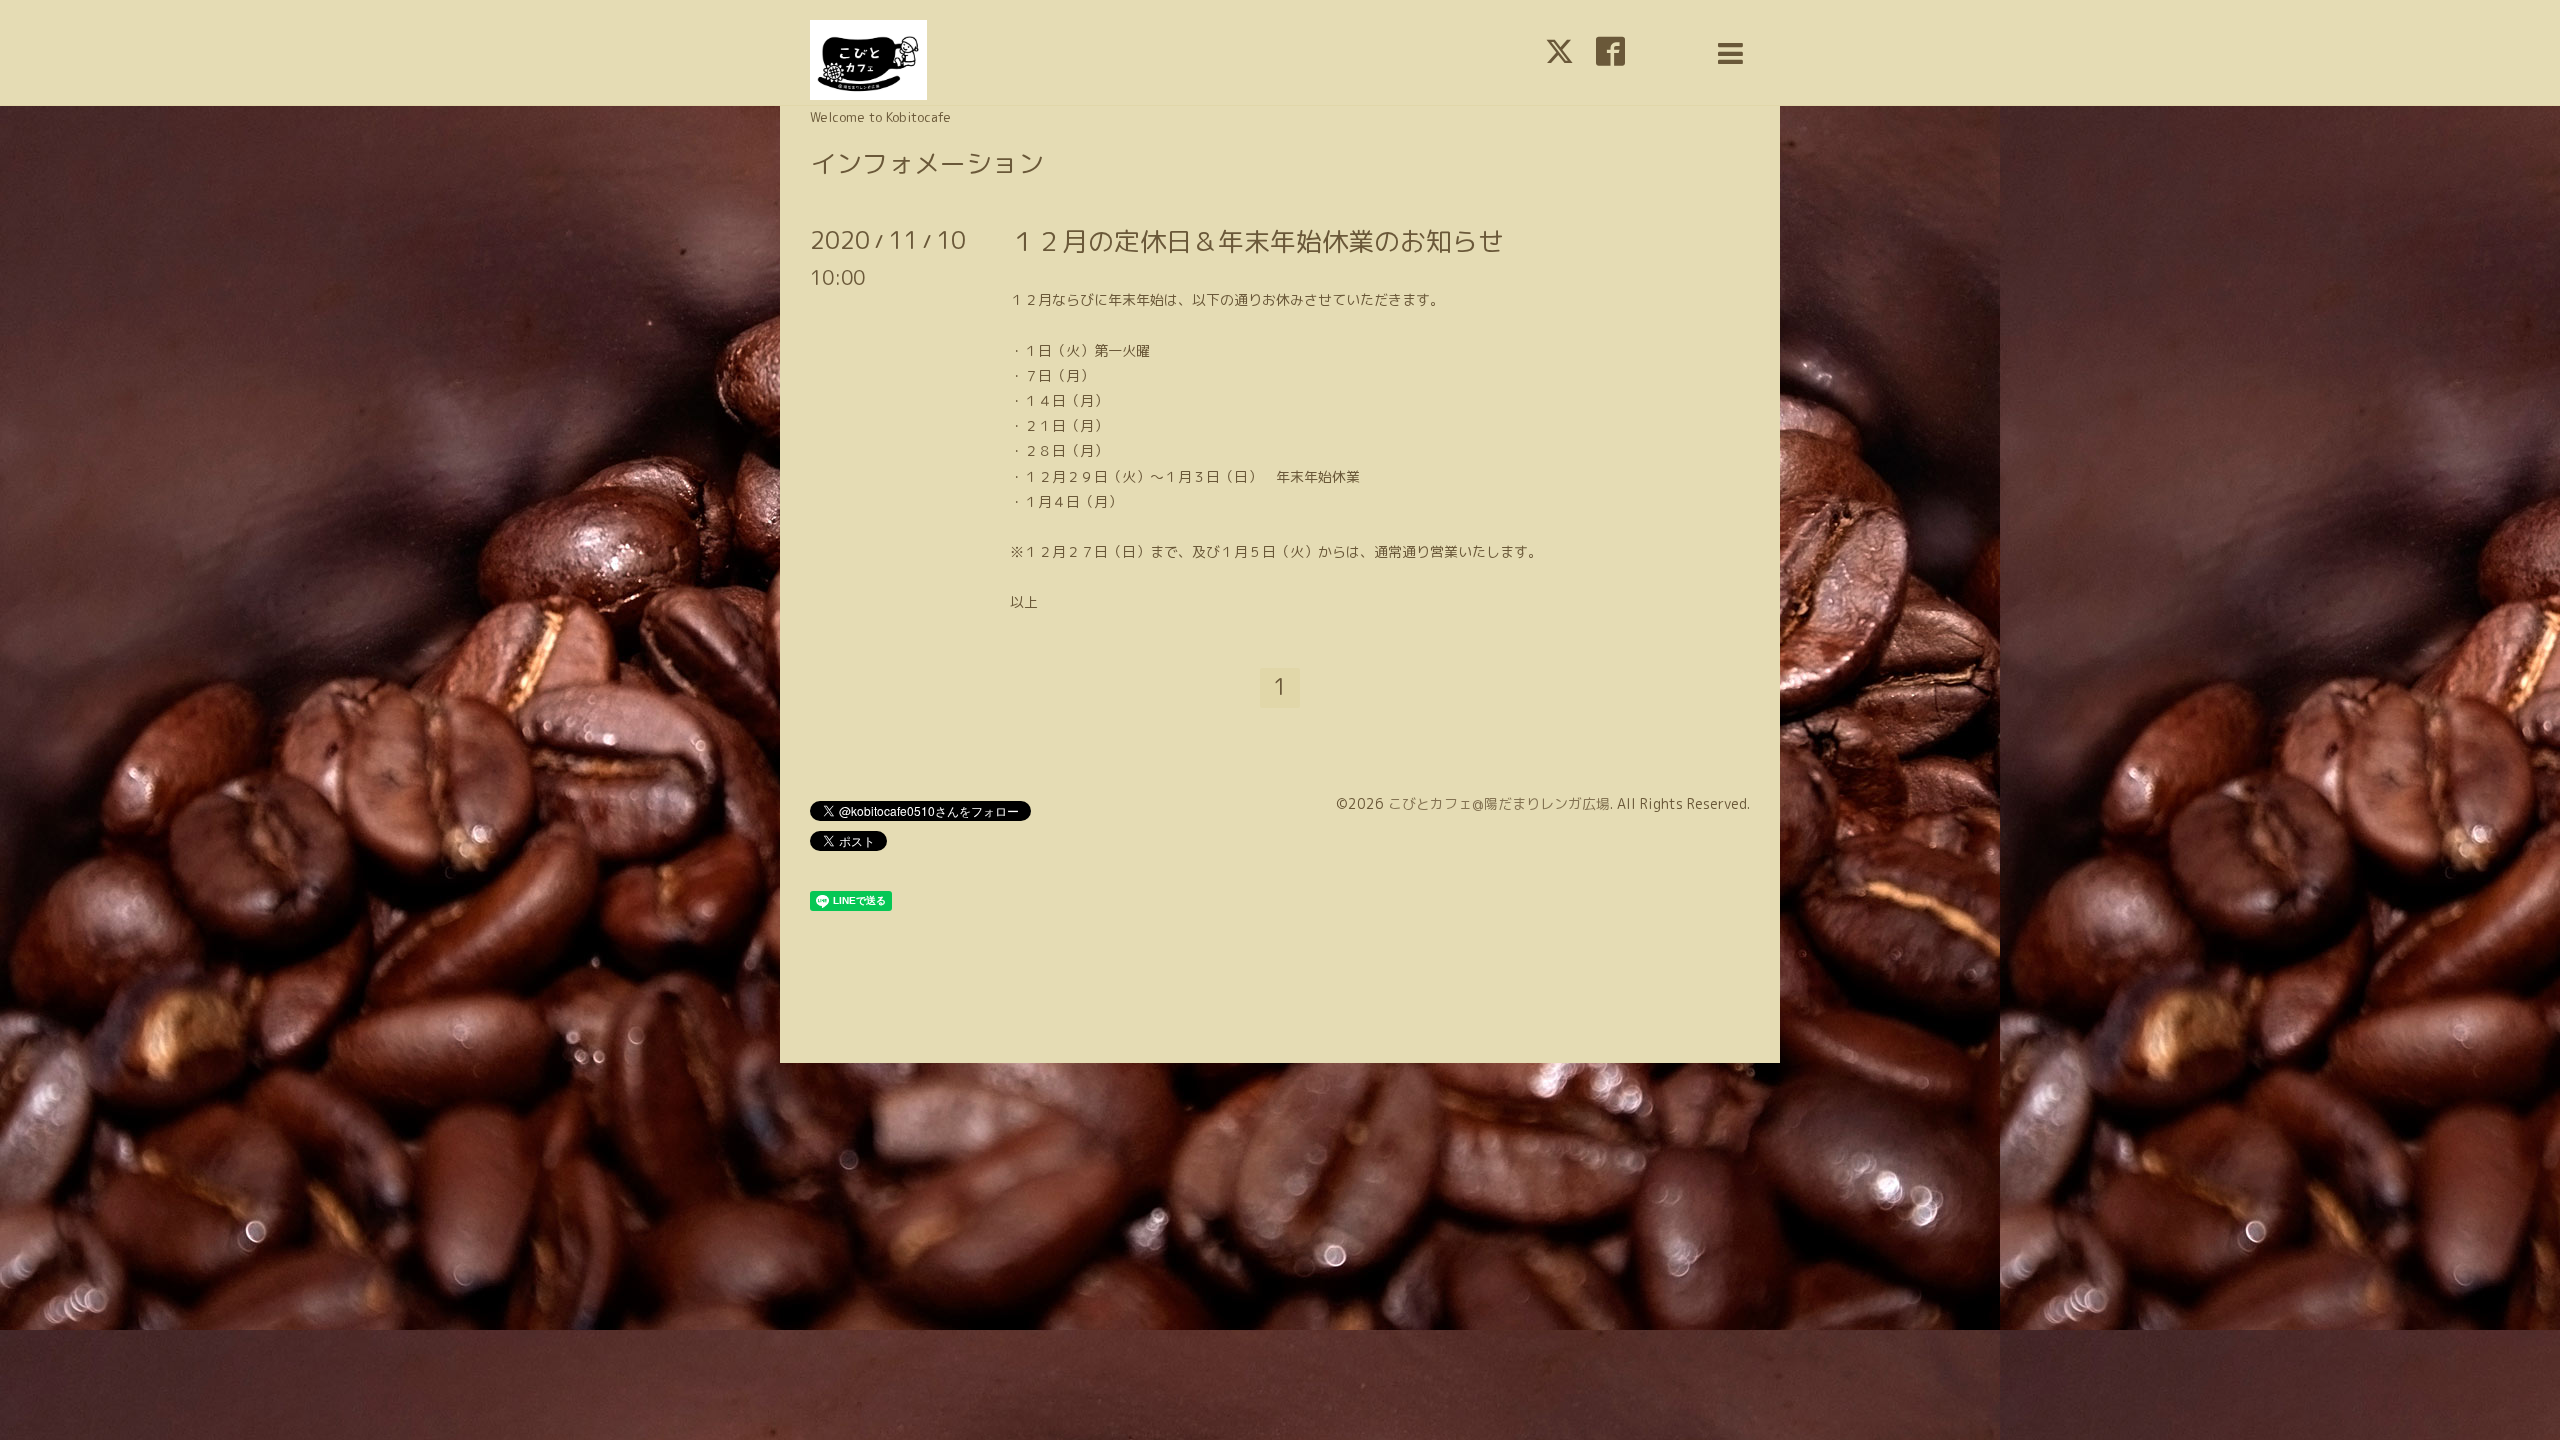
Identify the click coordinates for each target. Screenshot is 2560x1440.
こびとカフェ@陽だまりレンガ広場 (1499, 803)
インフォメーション (927, 163)
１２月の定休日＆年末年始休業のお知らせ (1257, 241)
